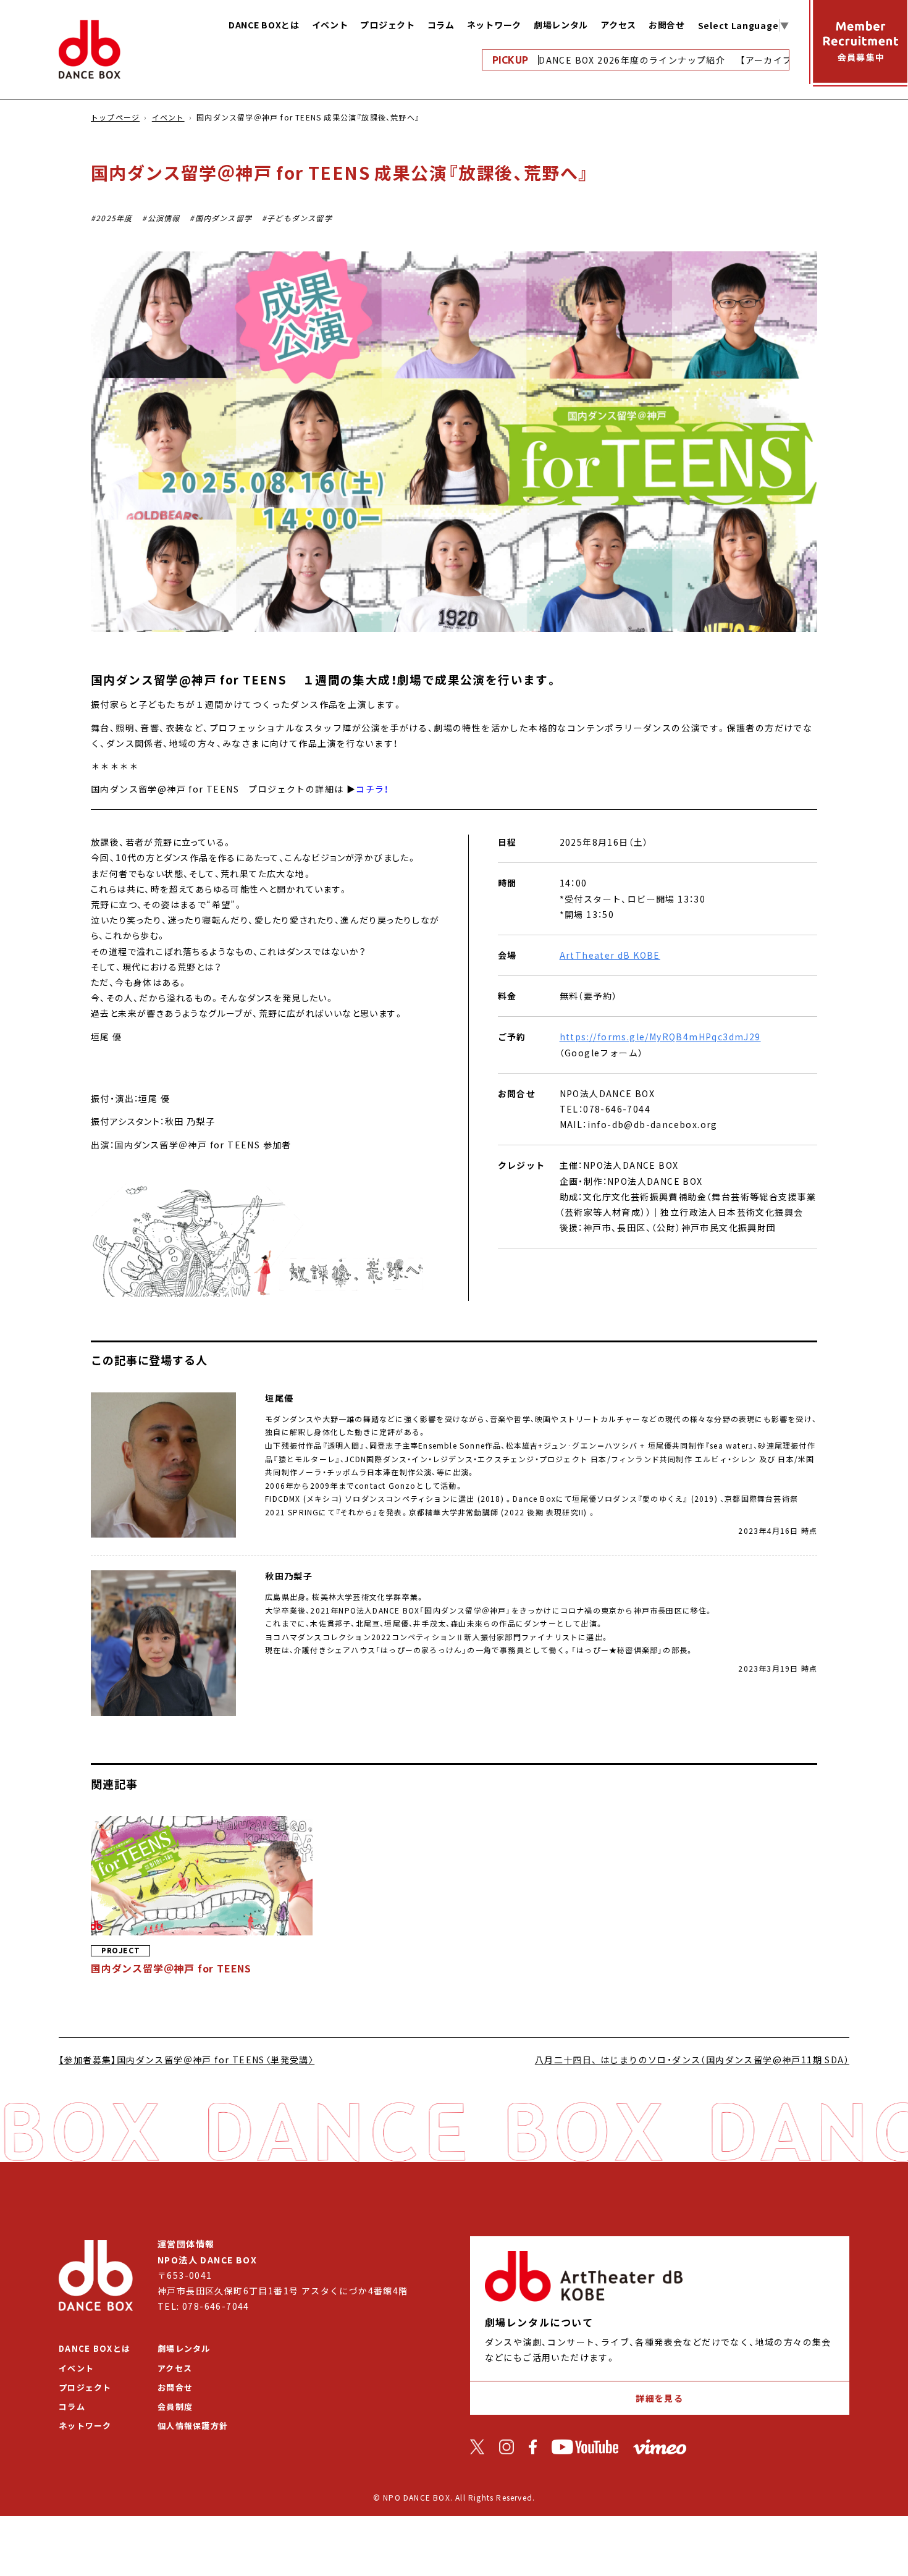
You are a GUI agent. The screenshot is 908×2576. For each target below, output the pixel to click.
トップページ (115, 117)
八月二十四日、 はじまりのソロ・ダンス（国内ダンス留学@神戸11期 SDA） (692, 2060)
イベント (330, 25)
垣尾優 (279, 1398)
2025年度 (114, 218)
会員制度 (175, 2406)
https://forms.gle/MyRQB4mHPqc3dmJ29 (660, 1037)
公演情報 (164, 218)
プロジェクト (387, 25)
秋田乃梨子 (289, 1576)
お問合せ (667, 25)
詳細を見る (659, 2398)
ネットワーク (494, 25)
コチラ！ (372, 789)
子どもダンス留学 (300, 218)
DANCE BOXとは (264, 25)
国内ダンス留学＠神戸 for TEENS (171, 1968)
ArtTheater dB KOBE (610, 955)
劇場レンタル (561, 25)
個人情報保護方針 (193, 2426)
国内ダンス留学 (224, 218)
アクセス (618, 25)
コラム (441, 25)
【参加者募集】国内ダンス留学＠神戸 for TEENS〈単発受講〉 (187, 2060)
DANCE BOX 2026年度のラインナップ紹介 (601, 60)
